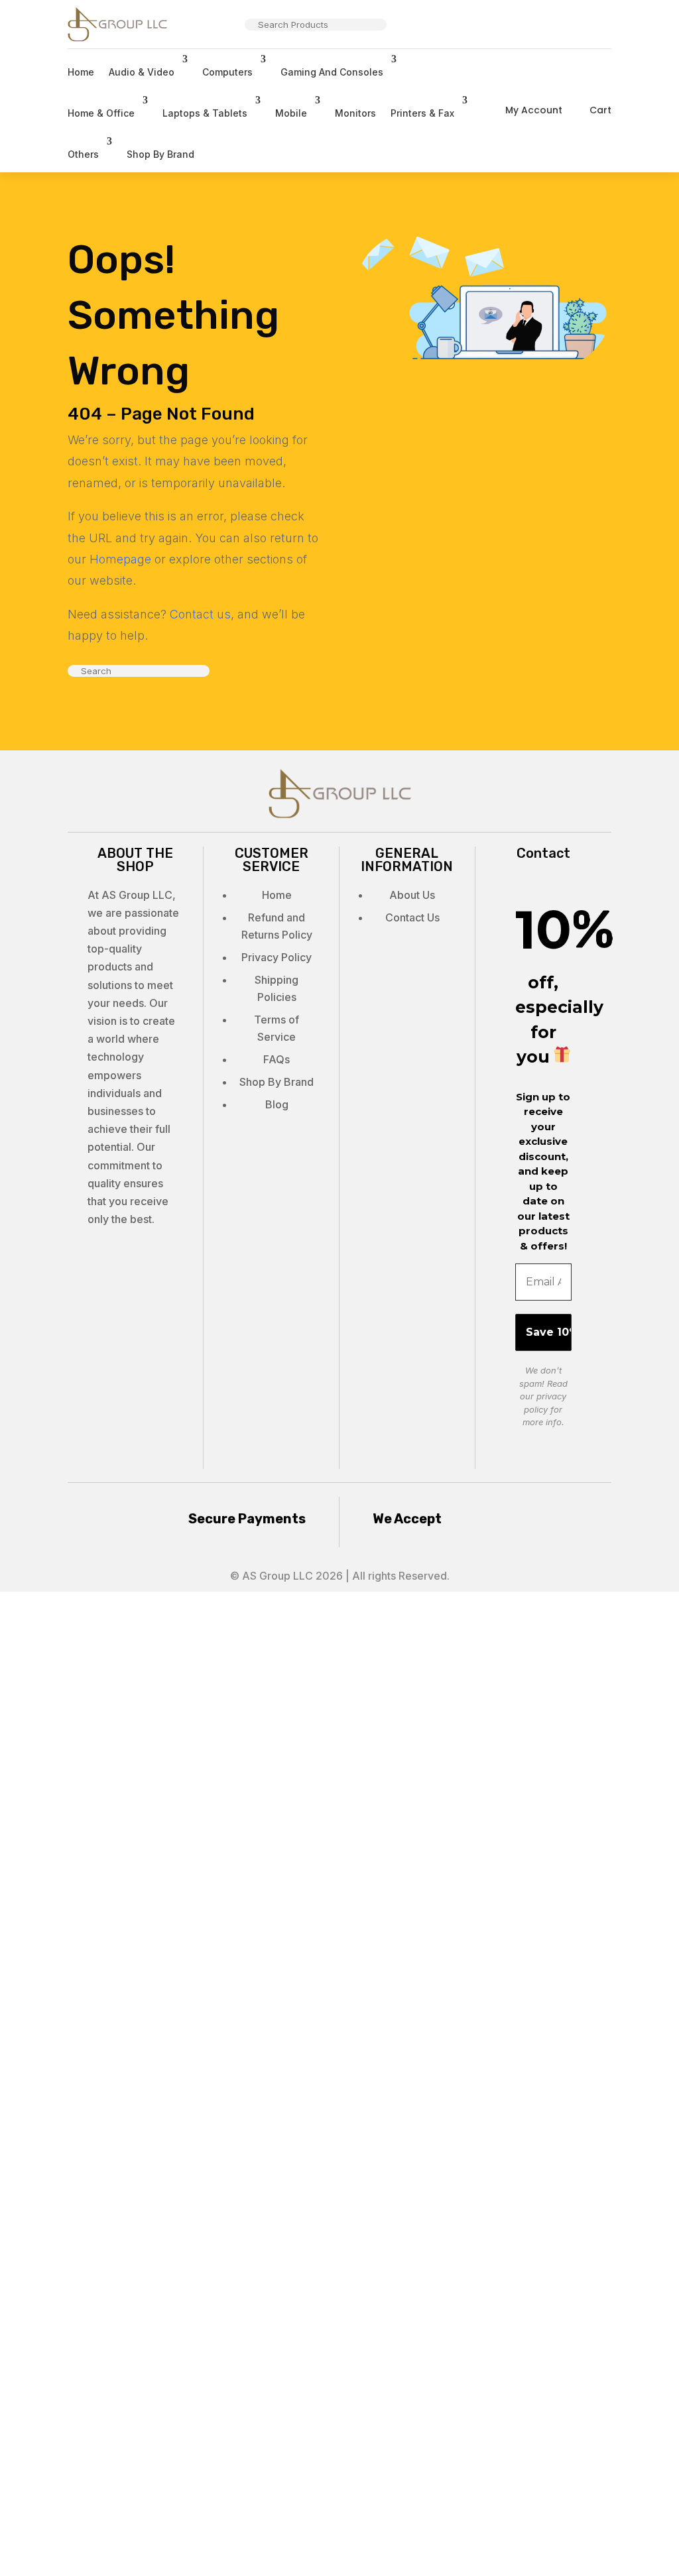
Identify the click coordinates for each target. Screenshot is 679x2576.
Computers (227, 72)
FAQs (277, 1059)
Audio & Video (142, 72)
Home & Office (101, 113)
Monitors (355, 113)
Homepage (120, 559)
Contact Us (412, 917)
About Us (412, 895)
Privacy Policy (277, 957)
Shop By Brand (160, 154)
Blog (277, 1104)
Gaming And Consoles (332, 72)
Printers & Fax (422, 113)
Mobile (291, 113)
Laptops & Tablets (205, 113)
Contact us (200, 614)
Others (83, 154)
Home (81, 72)
